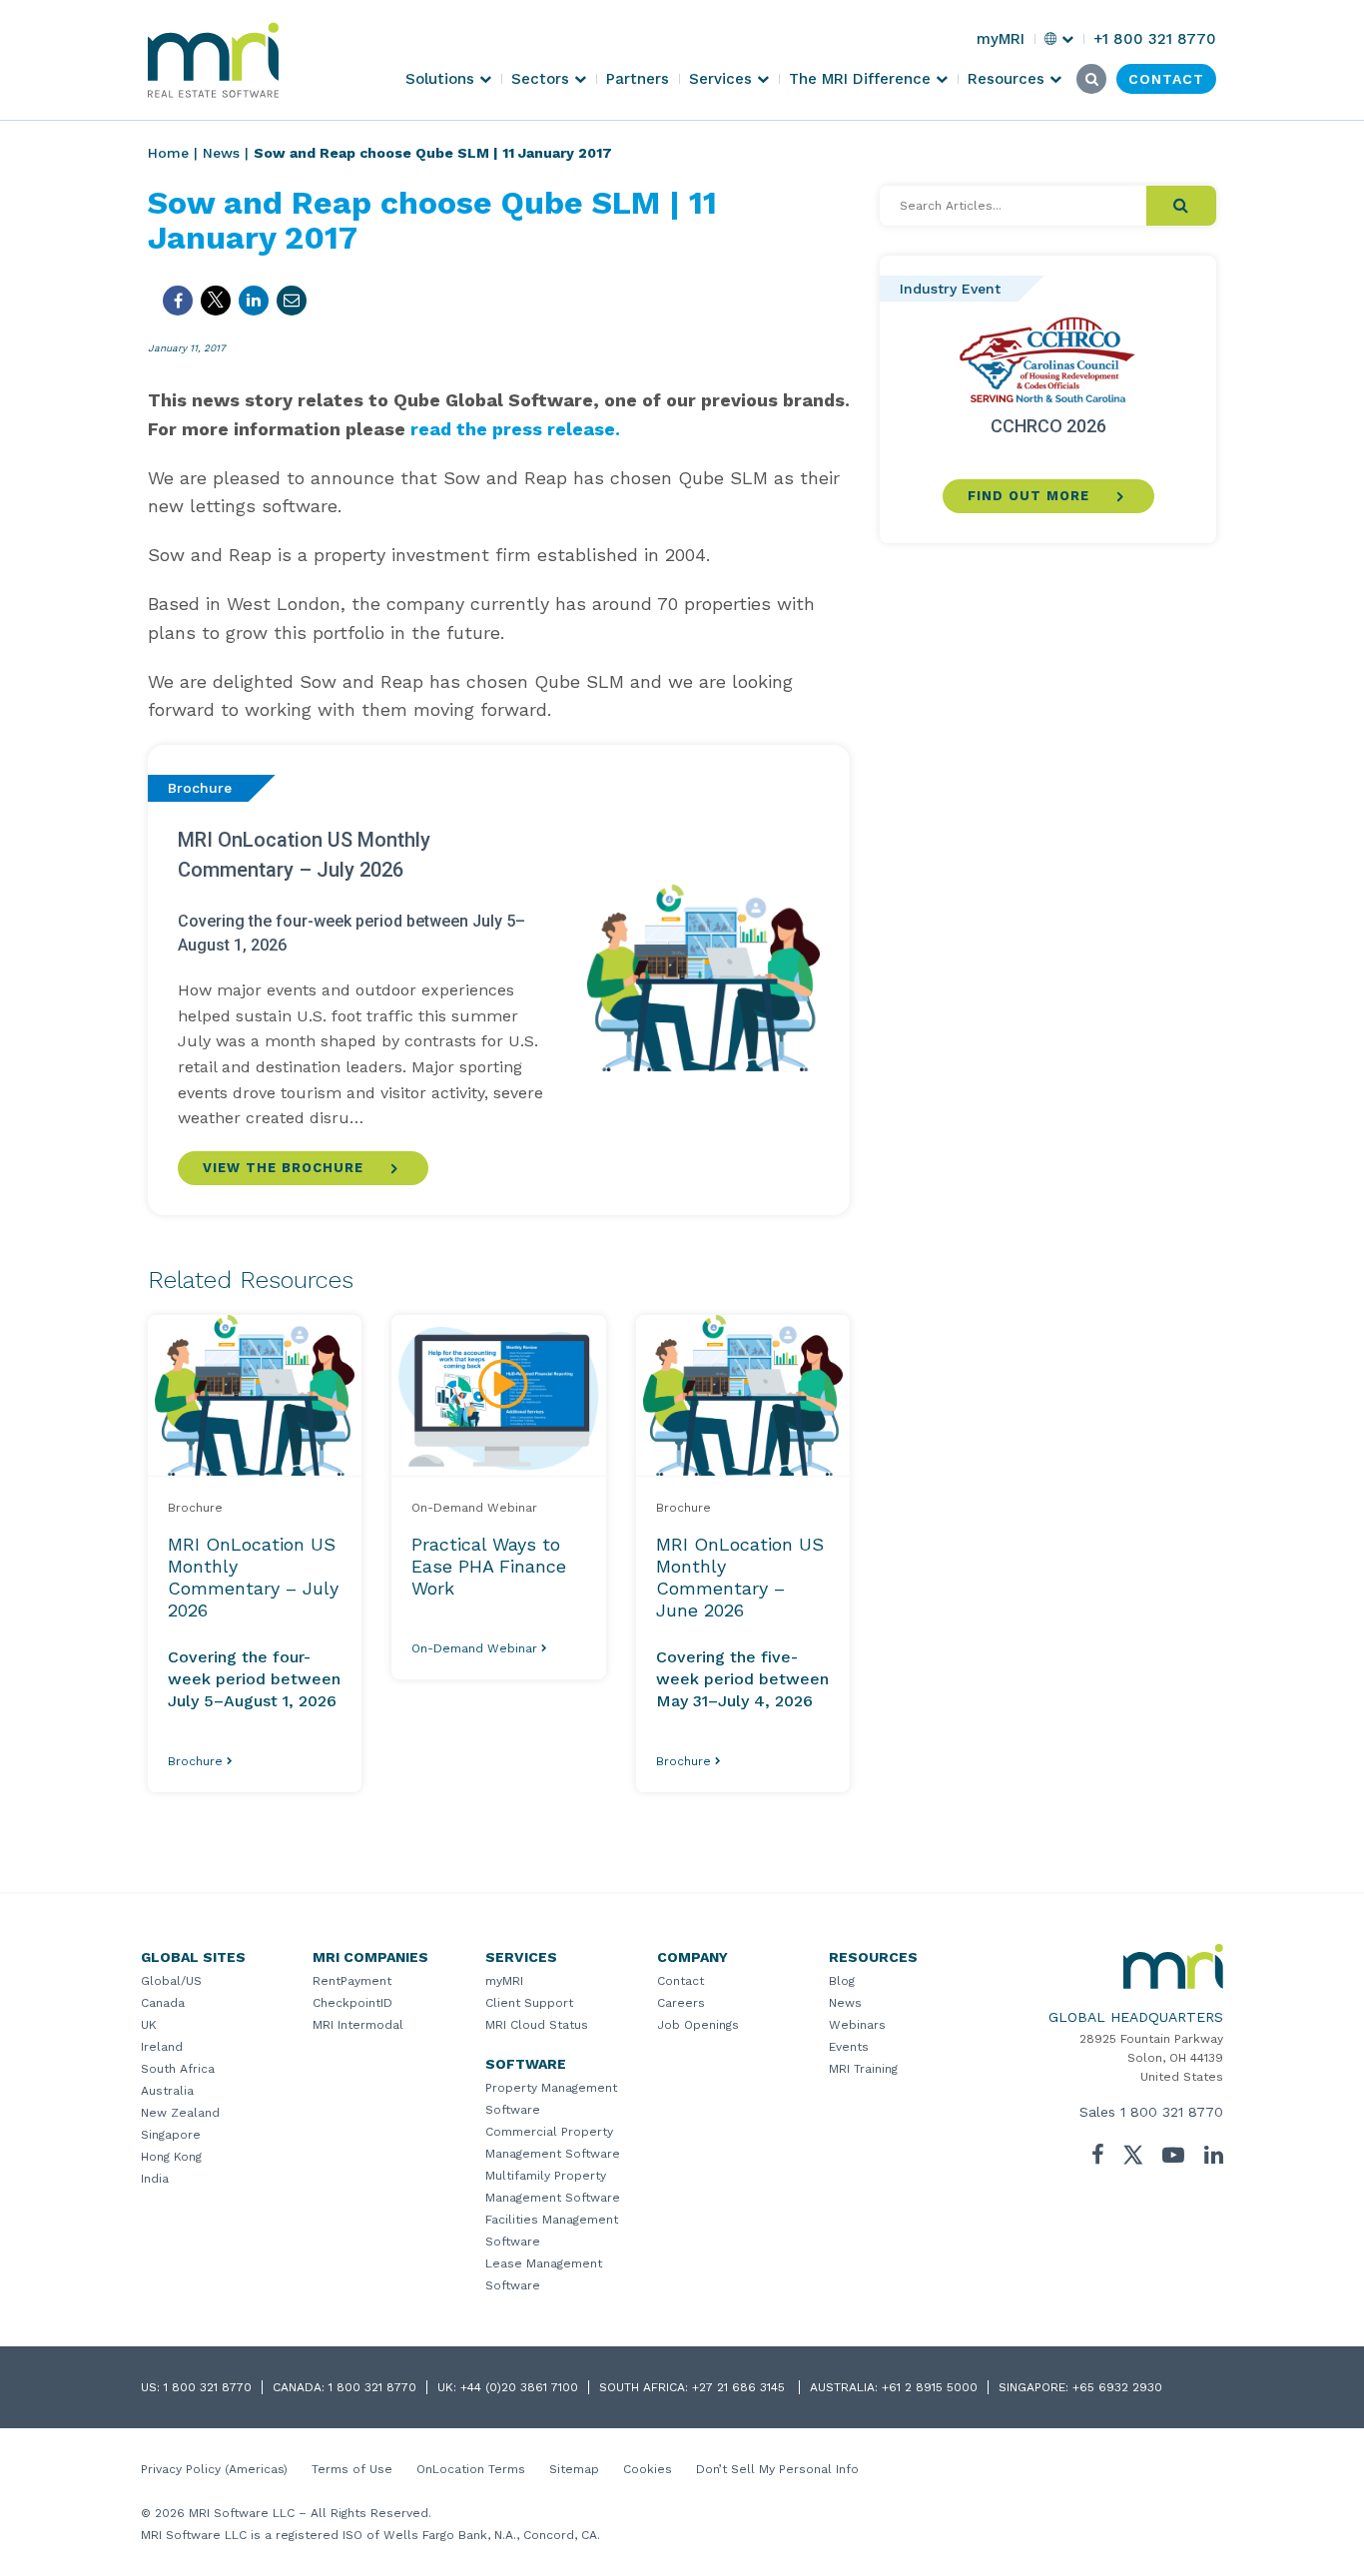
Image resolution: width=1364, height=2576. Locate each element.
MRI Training (863, 2069)
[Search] (1181, 206)
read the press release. (515, 429)
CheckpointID (352, 2003)
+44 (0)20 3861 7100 (519, 2387)
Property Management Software (551, 2099)
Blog (842, 1981)
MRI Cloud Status (537, 2025)
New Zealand (180, 2113)
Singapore (171, 2135)
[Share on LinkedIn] (254, 301)
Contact (681, 1981)
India (155, 2179)
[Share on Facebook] (178, 301)
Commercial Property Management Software (553, 2143)
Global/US (171, 1981)
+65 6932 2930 (1117, 2387)
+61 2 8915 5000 (930, 2387)
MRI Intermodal (358, 2025)
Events (849, 2047)
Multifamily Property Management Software (553, 2187)
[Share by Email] (292, 301)
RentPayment (352, 1981)
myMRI (504, 1981)
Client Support (529, 2003)
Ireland (162, 2047)
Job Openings (698, 2025)
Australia (167, 2091)
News (221, 153)
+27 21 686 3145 (740, 2387)
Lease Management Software (544, 2274)
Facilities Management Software (552, 2231)
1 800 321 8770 (1172, 2112)
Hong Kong (171, 2157)
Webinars (857, 2025)
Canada (163, 2003)
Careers (681, 2003)
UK (149, 2025)
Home (168, 153)
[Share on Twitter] (216, 301)
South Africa (178, 2069)
